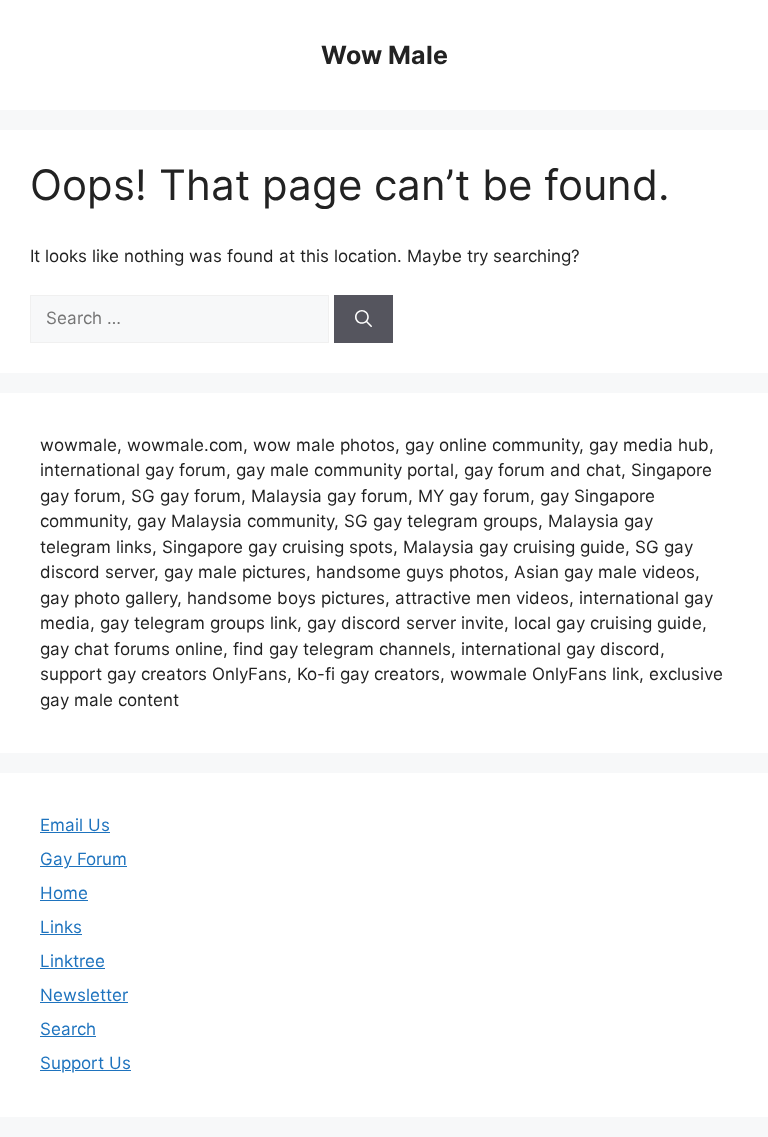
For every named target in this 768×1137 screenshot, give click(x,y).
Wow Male (384, 55)
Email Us (75, 825)
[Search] (363, 319)
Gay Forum (83, 859)
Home (64, 893)
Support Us (85, 1063)
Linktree (72, 961)
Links (61, 927)
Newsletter (84, 995)
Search (68, 1029)
